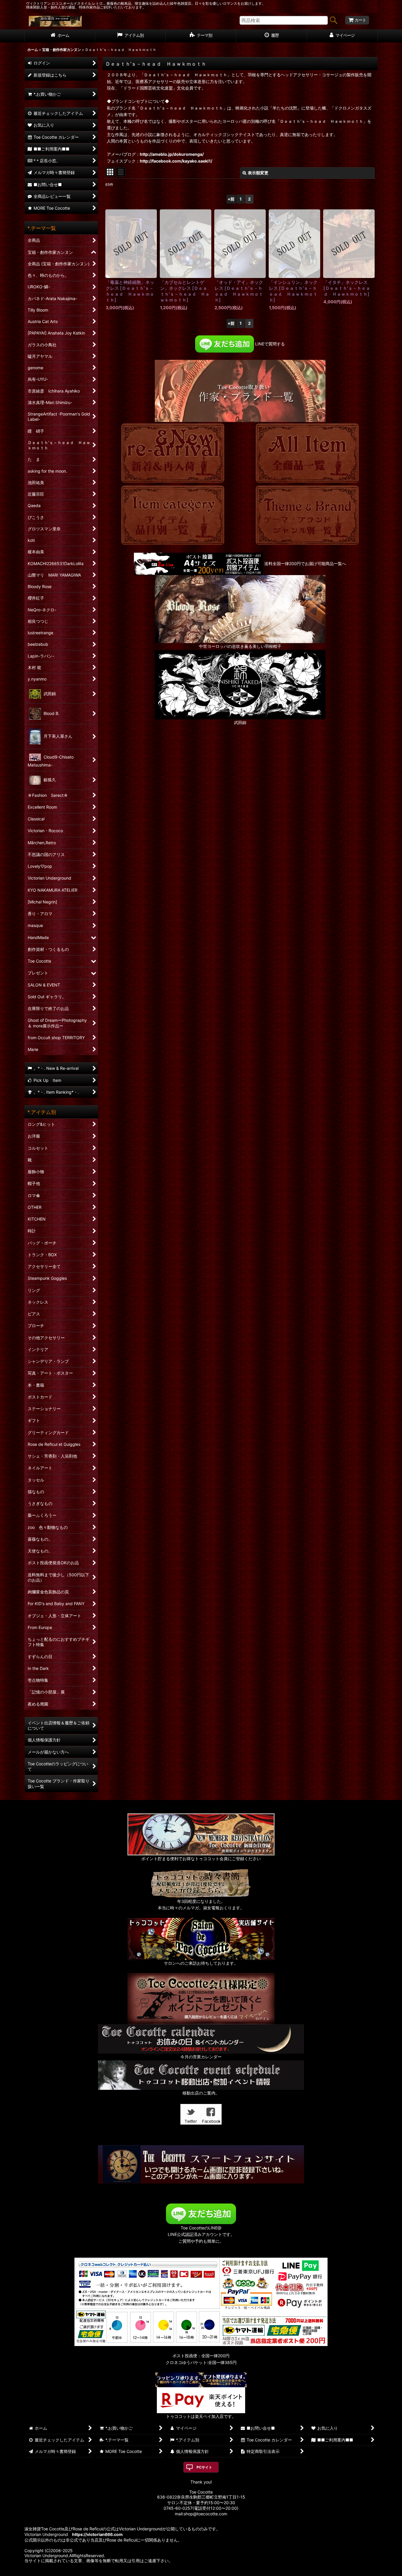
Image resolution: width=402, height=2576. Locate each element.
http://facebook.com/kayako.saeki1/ (176, 161)
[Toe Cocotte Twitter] (191, 2114)
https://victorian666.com (97, 2534)
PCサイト (204, 2467)
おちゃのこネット (192, 2572)
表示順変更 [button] (258, 173)
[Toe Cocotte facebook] (211, 2114)
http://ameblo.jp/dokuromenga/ (172, 154)
